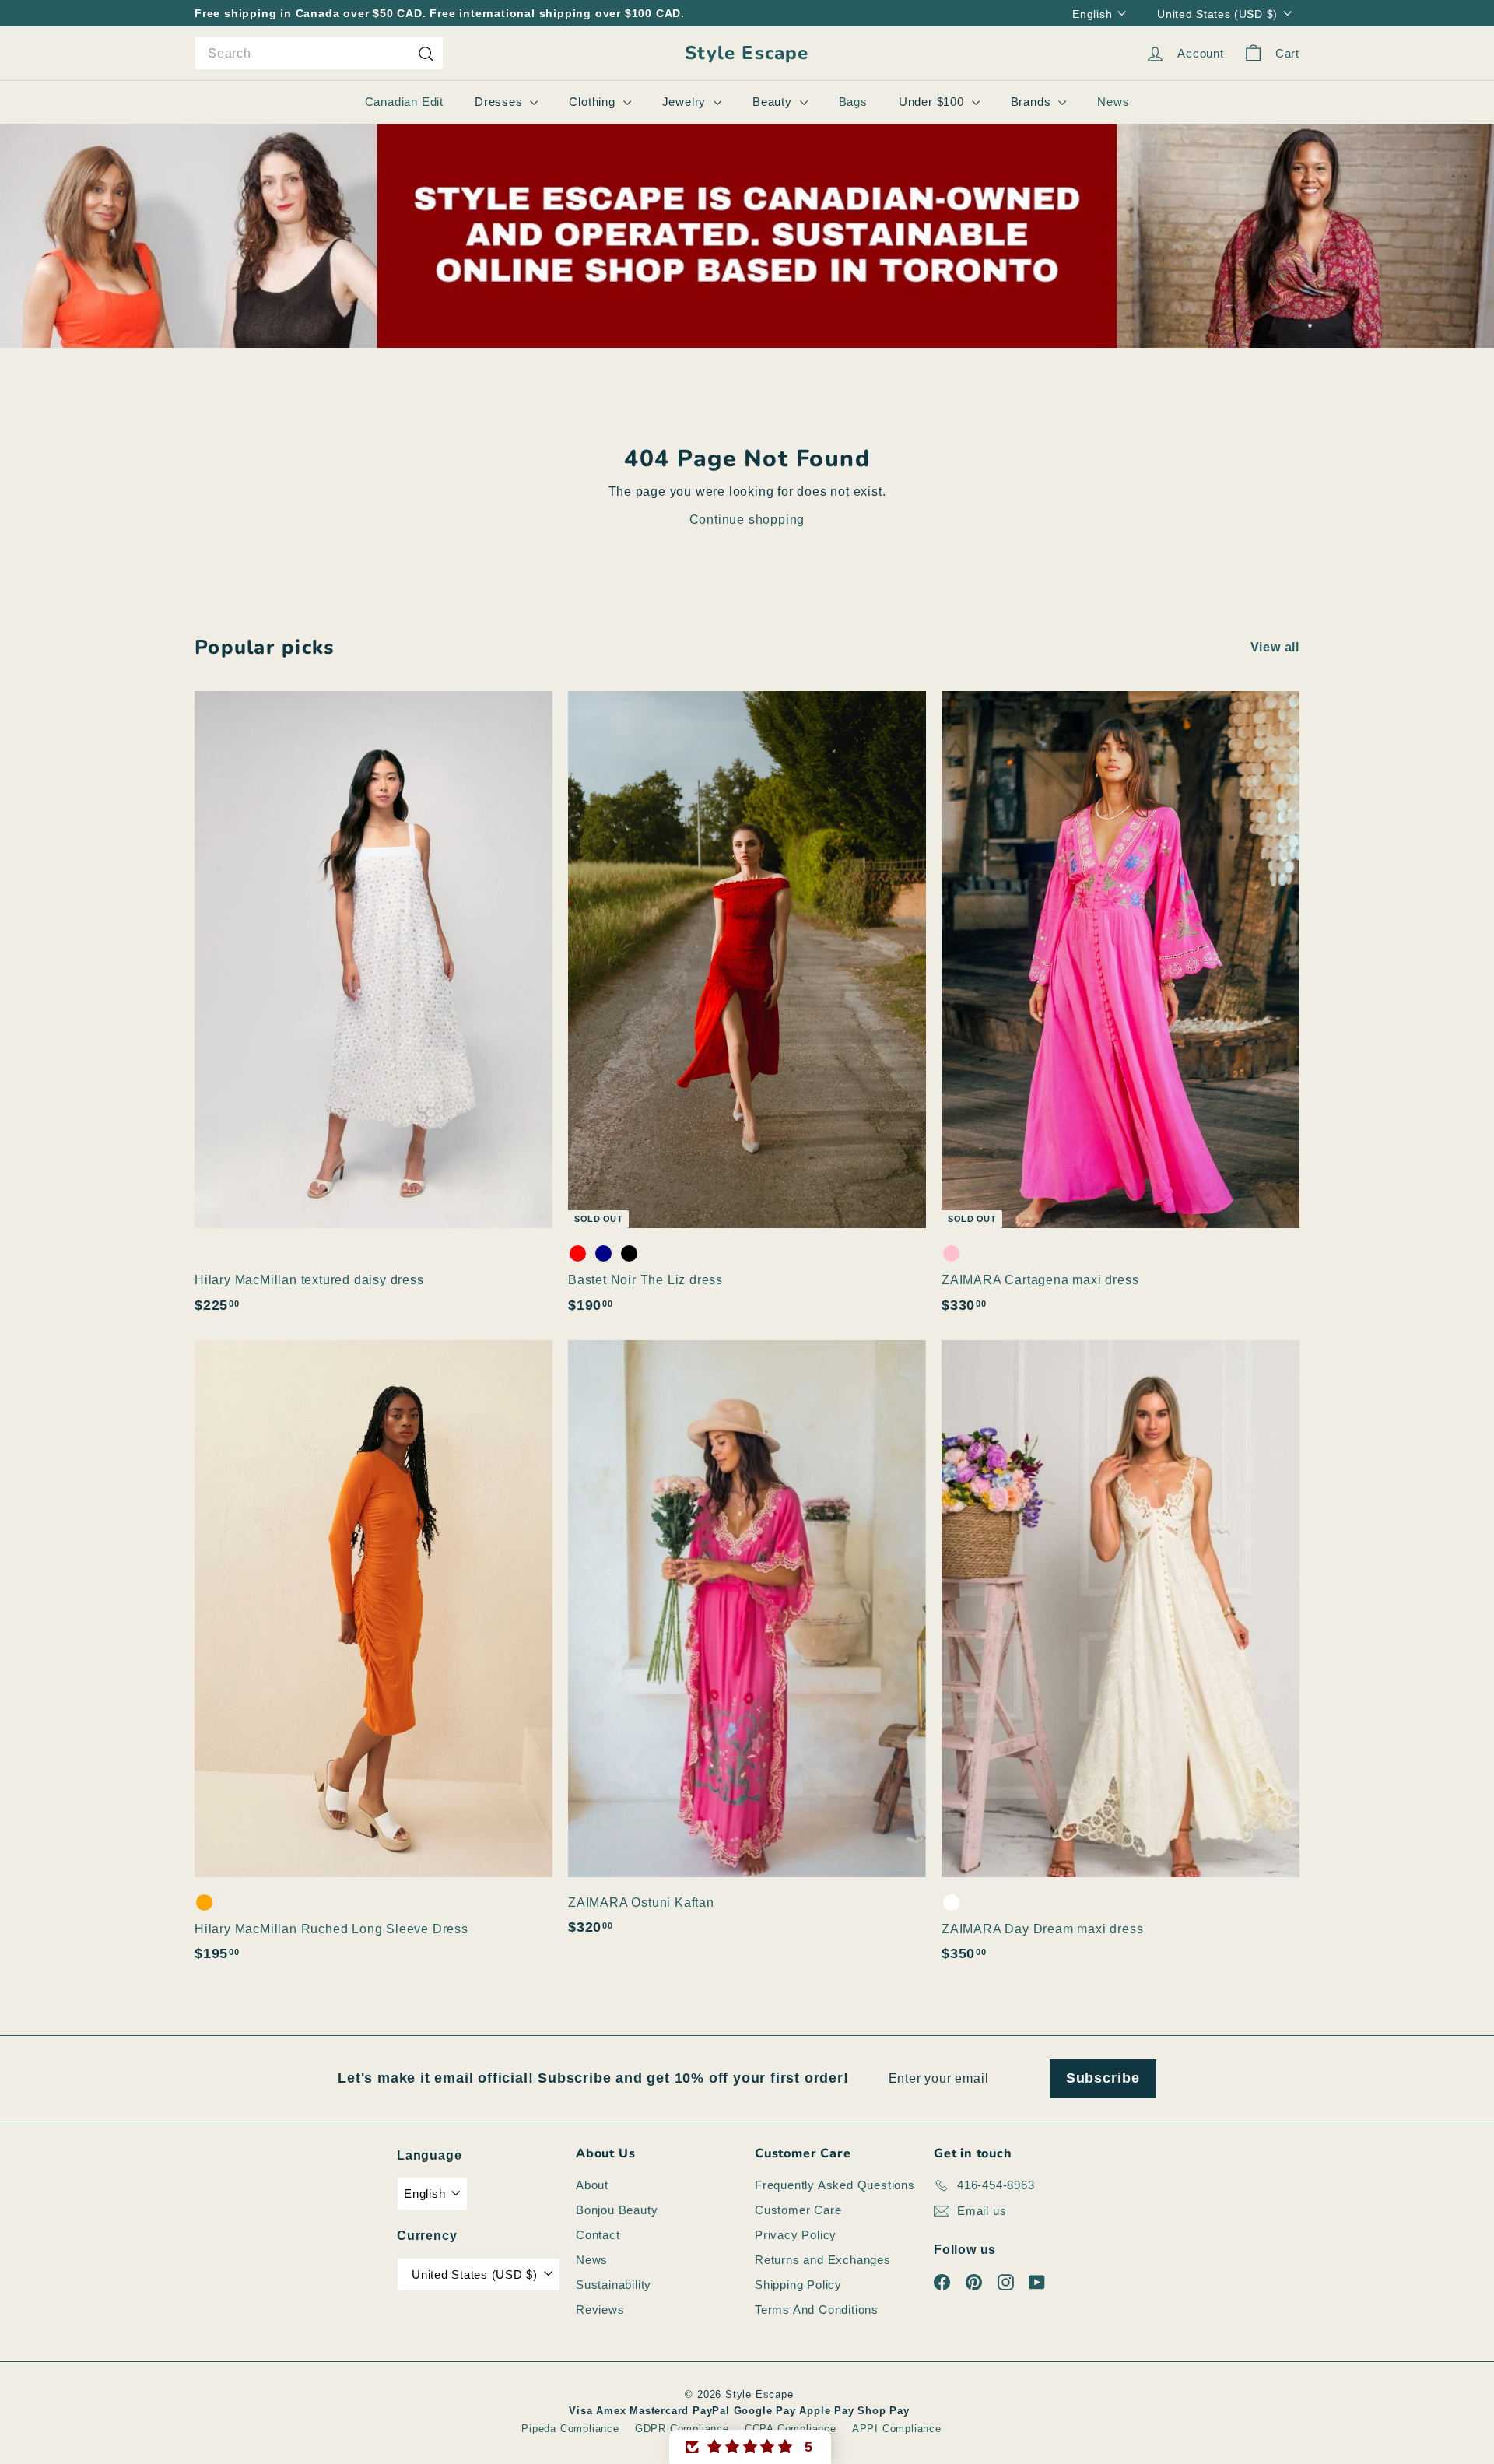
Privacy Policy (796, 2235)
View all (1275, 647)
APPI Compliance (897, 2429)
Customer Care (798, 2210)
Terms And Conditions (817, 2310)
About (592, 2185)
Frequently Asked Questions (835, 2185)
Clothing (594, 102)
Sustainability (614, 2285)
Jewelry (686, 102)
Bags (853, 102)
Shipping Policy (798, 2285)
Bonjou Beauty (617, 2210)
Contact (598, 2235)
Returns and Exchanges (823, 2260)
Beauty (774, 102)
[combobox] (319, 54)
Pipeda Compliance (570, 2429)
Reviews (600, 2310)
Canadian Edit (404, 102)
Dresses (500, 102)
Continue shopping (747, 519)
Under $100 (933, 102)
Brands (1033, 102)
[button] (750, 2447)
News (1113, 102)
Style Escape (747, 53)
